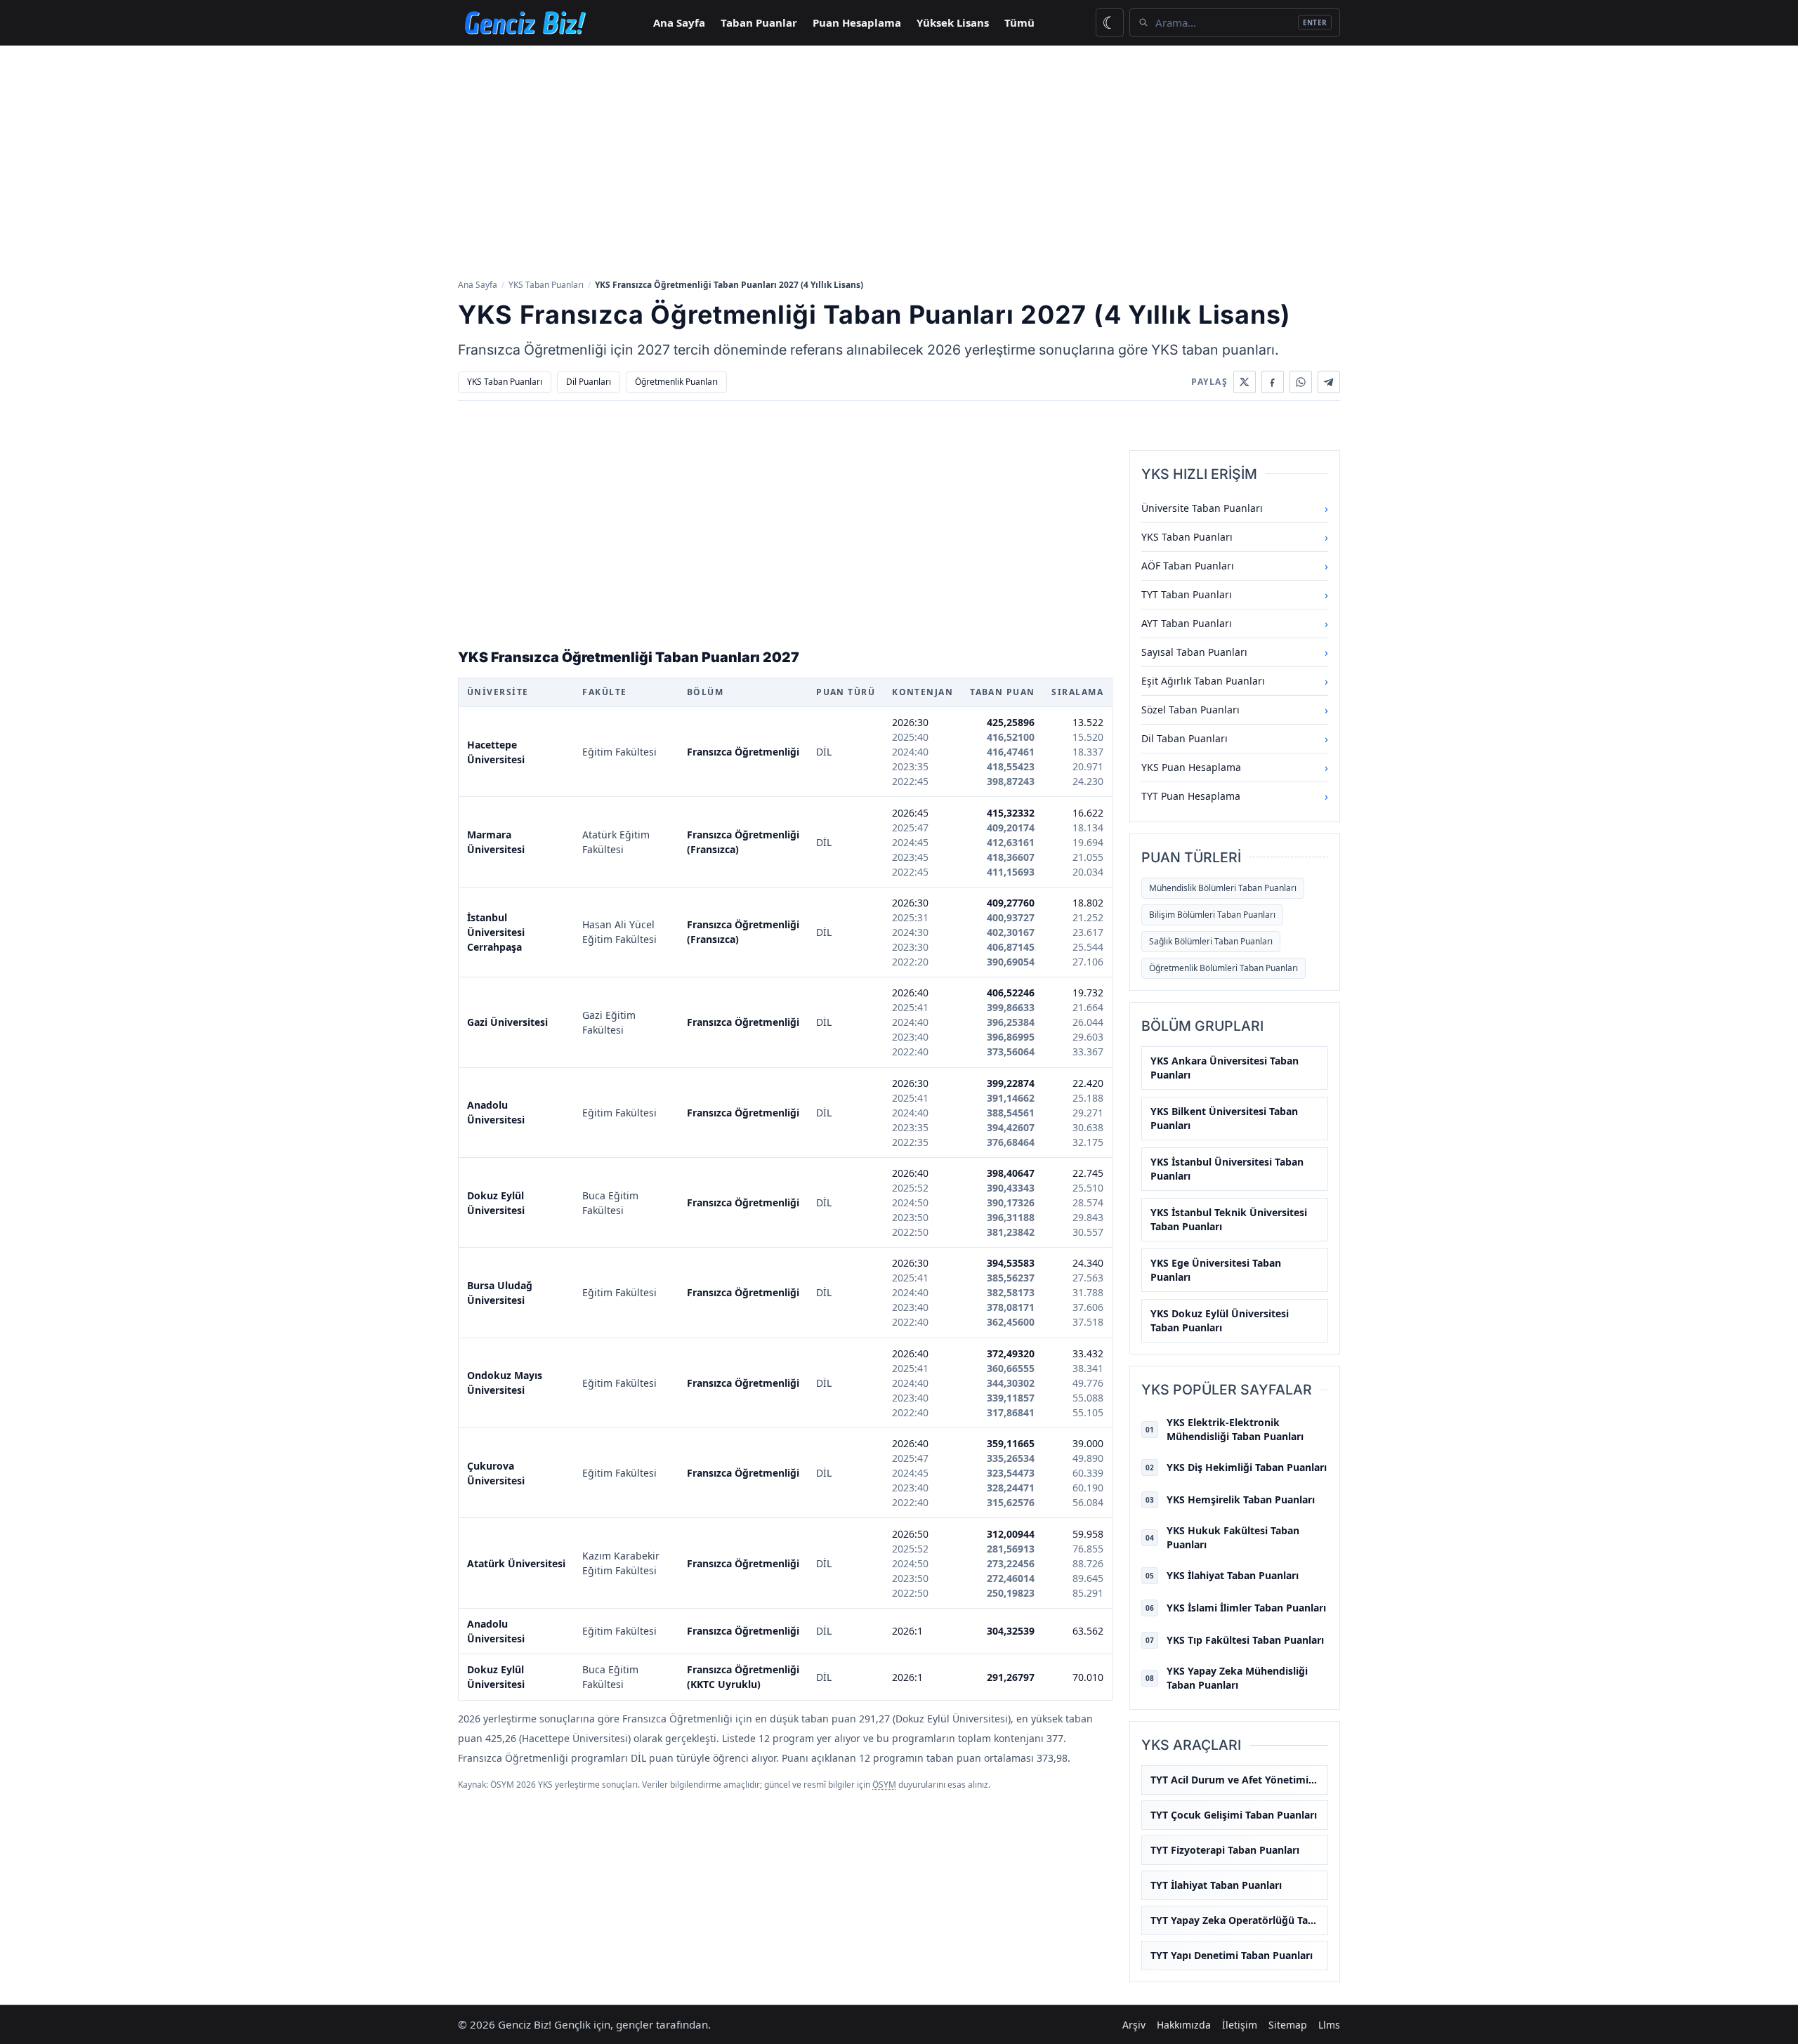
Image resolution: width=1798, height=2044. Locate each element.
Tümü (1019, 22)
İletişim (1240, 2025)
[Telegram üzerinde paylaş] (1329, 382)
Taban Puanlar (759, 22)
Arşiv (1134, 2025)
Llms (1329, 2025)
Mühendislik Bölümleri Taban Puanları (1223, 888)
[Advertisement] (899, 161)
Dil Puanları (589, 382)
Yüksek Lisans (953, 22)
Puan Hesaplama (857, 22)
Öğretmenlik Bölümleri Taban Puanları (1223, 968)
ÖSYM (884, 1785)
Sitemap (1288, 2025)
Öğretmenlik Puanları (676, 382)
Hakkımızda (1184, 2025)
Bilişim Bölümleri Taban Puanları (1212, 915)
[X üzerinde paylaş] (1245, 382)
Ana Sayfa (679, 22)
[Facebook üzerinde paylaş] (1273, 382)
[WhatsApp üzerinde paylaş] (1301, 382)
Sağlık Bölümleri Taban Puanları (1211, 941)
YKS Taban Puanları (546, 285)
